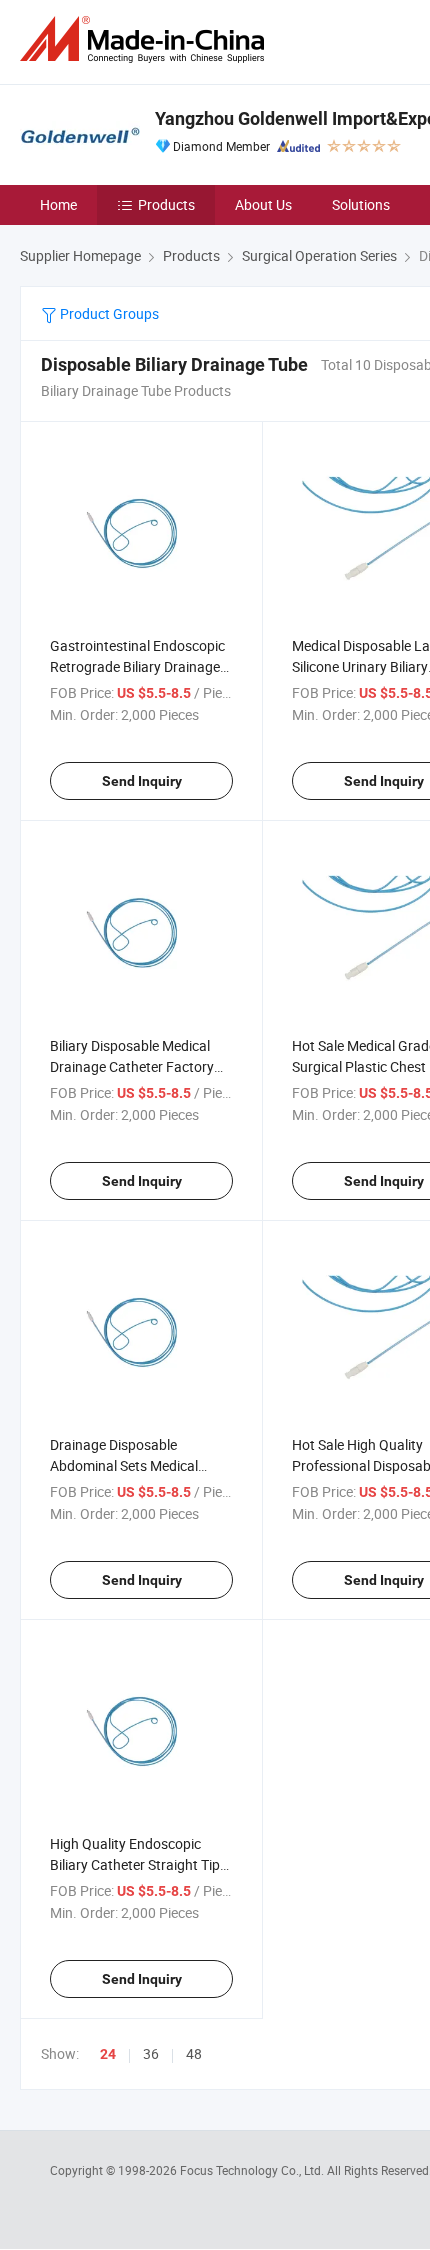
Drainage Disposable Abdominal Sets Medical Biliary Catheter (124, 1465)
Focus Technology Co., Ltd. (253, 2170)
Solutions (361, 204)
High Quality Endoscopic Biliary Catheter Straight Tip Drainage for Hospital (135, 1864)
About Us (263, 204)
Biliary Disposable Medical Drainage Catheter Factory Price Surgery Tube (132, 1066)
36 (151, 2053)
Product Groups (108, 313)
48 (194, 2053)
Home (58, 204)
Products (166, 204)
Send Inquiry (142, 781)
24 (108, 2054)
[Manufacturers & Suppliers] (146, 39)
